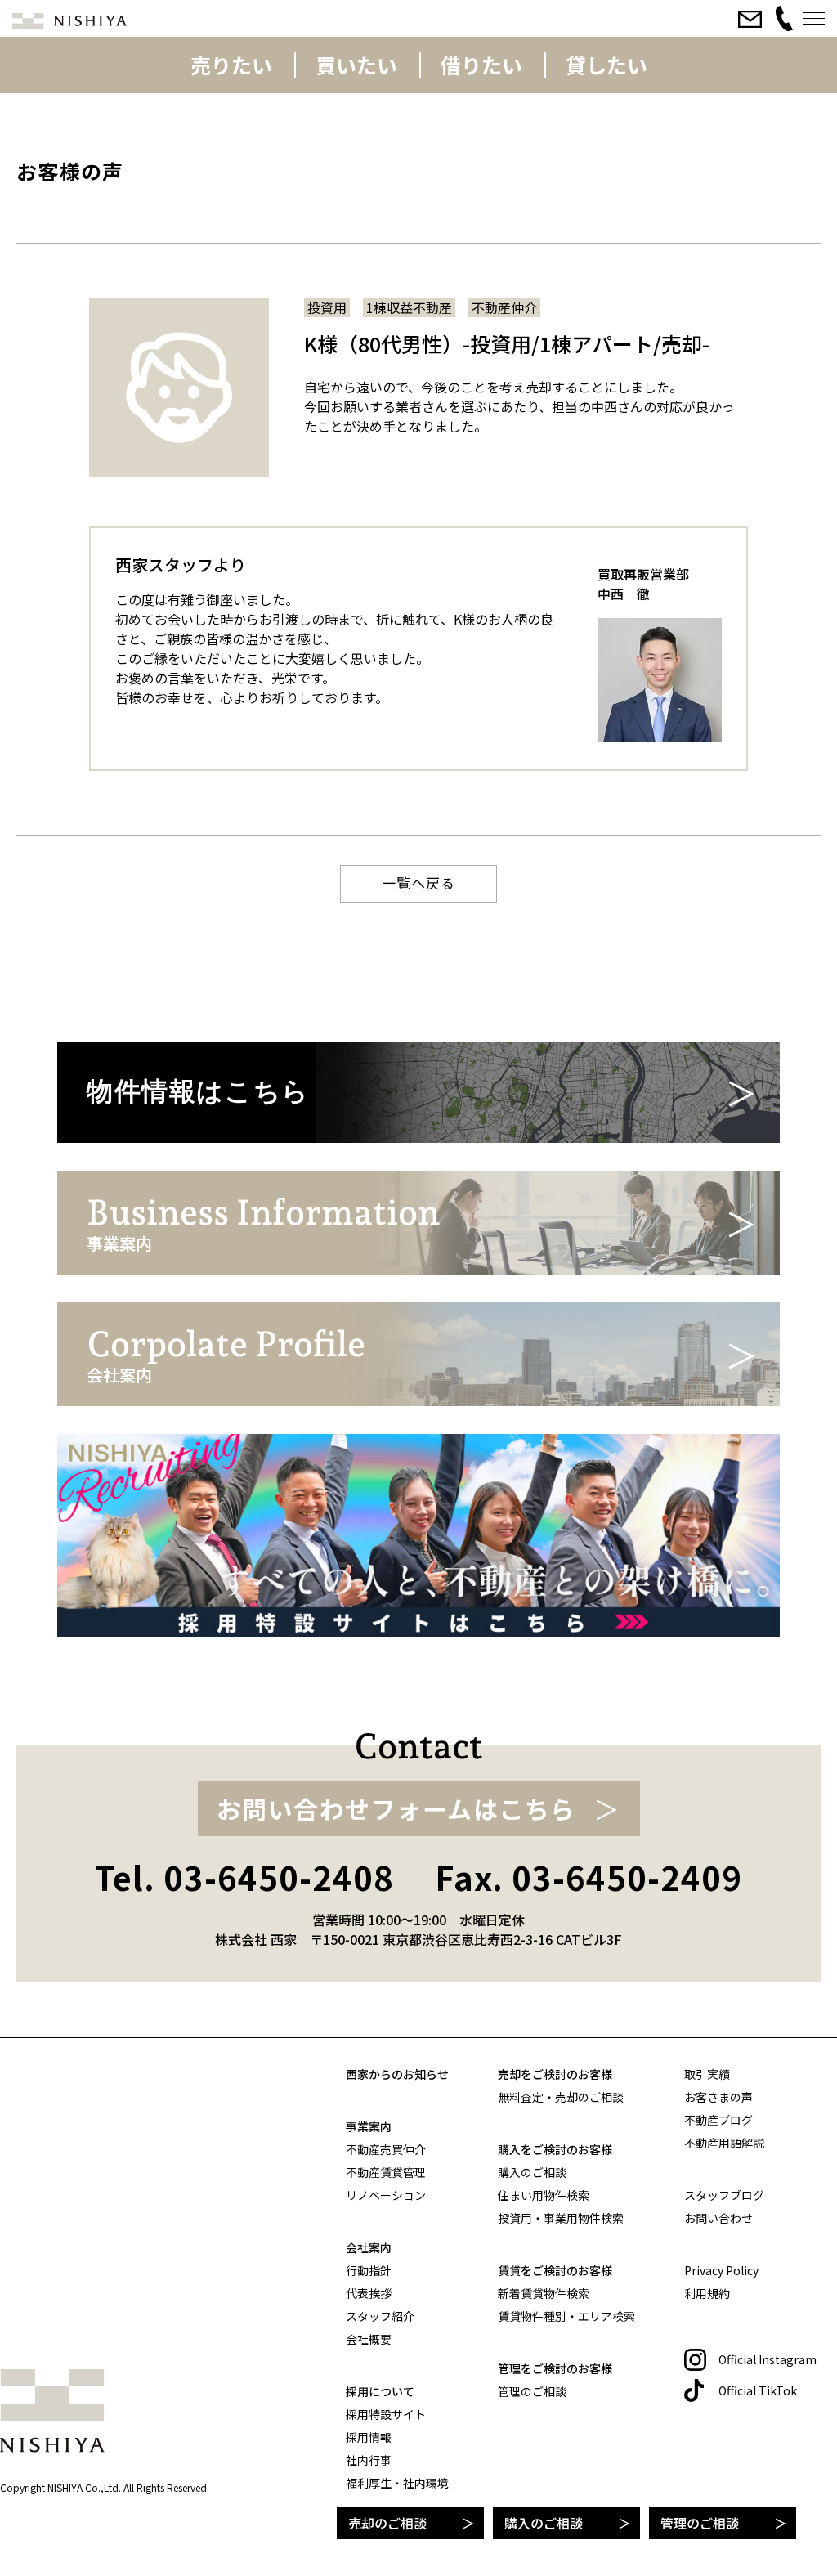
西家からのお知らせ (397, 2074)
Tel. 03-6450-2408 (244, 1877)
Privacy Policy (721, 2270)
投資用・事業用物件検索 (561, 2218)
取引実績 (707, 2074)
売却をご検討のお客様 (555, 2074)
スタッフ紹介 (380, 2316)
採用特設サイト (386, 2414)
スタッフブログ (724, 2195)
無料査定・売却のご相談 (561, 2097)
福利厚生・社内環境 (397, 2483)
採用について (380, 2391)
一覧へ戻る (418, 883)
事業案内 (369, 2126)
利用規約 (707, 2293)
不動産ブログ (718, 2120)
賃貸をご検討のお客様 (555, 2270)
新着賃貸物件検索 (544, 2293)
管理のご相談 (700, 2523)
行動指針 (369, 2270)
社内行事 (369, 2460)
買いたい (356, 65)
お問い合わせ (718, 2218)
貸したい (606, 65)
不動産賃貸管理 (386, 2172)
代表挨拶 (369, 2293)
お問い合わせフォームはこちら (396, 1808)
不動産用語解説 (724, 2143)
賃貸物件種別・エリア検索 (566, 2316)
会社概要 (369, 2339)
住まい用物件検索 (544, 2195)
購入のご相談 (544, 2523)
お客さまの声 (718, 2097)
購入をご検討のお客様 (555, 2149)
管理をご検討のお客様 (555, 2368)
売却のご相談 (387, 2523)
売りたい (231, 65)
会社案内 (369, 2247)
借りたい (481, 65)
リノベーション (386, 2195)
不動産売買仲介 (386, 2149)
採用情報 (369, 2437)
